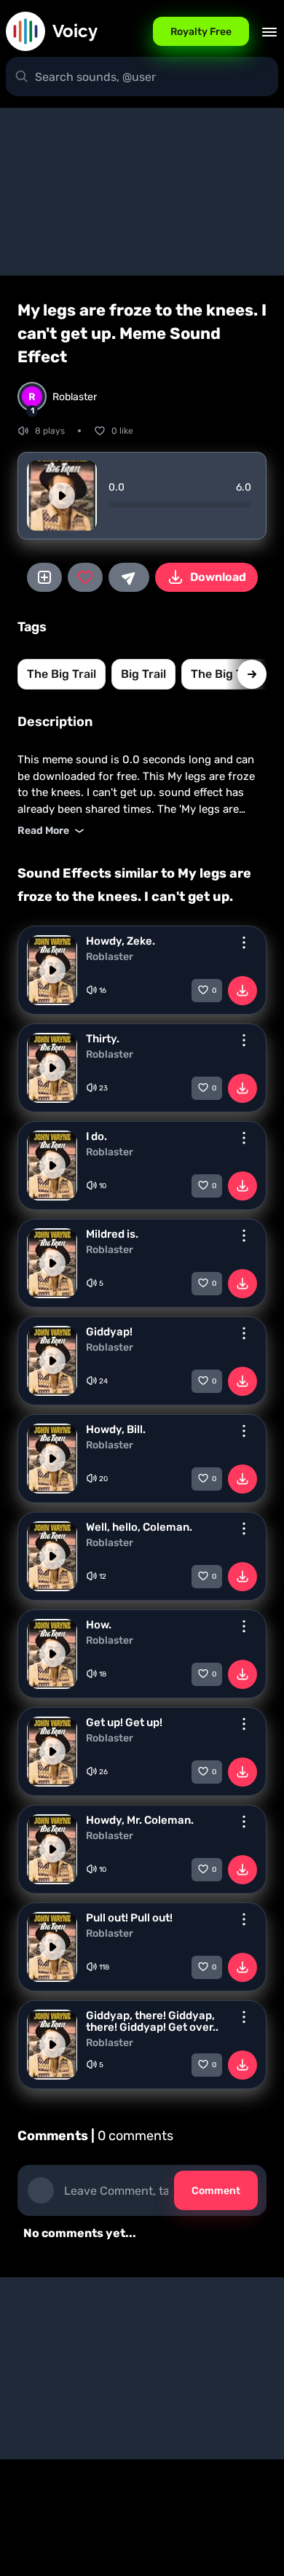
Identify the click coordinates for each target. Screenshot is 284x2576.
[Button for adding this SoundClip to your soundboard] (44, 577)
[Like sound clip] (85, 577)
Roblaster (110, 957)
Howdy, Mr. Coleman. (140, 1820)
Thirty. (103, 1039)
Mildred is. (112, 1234)
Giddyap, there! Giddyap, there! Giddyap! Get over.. (152, 2021)
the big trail (62, 674)
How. (99, 1625)
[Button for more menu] (244, 942)
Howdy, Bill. (116, 1429)
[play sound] (62, 496)
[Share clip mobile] (129, 577)
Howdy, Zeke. (121, 941)
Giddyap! (109, 1332)
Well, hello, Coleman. (139, 1527)
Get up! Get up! (124, 1722)
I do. (96, 1136)
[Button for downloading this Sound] (242, 991)
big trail (143, 674)
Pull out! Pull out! (129, 1918)
